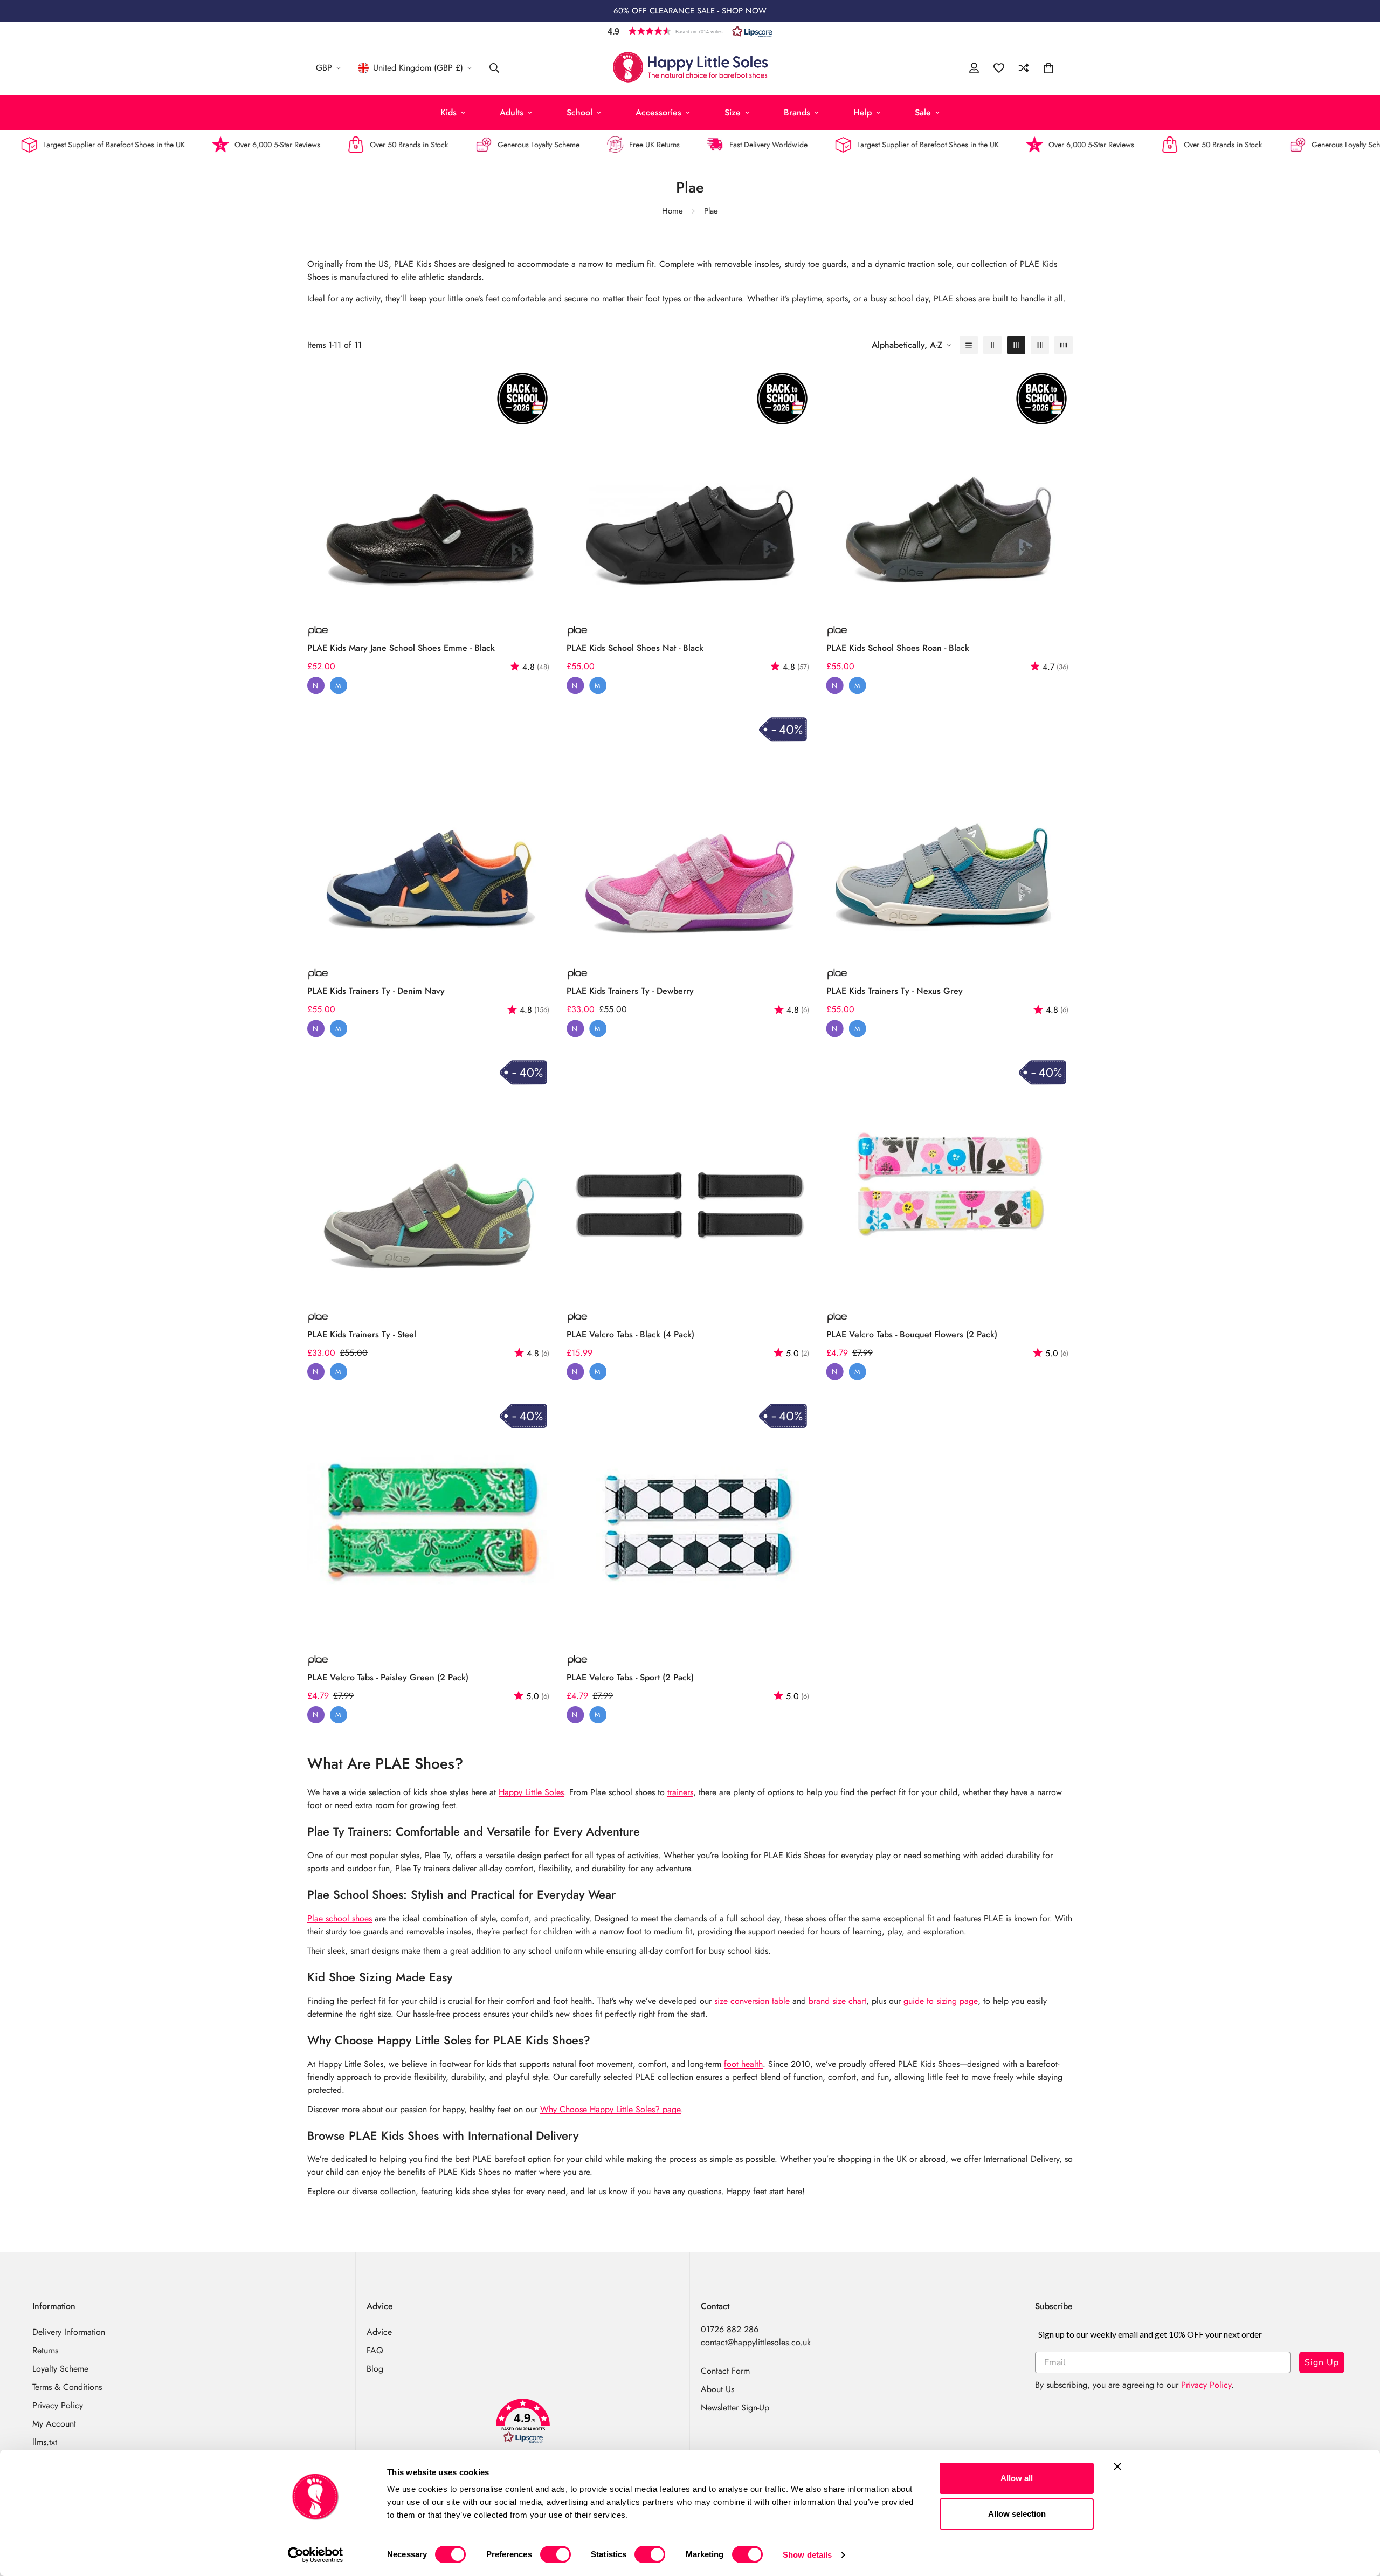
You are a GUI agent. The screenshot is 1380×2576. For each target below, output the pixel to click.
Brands (797, 112)
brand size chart (837, 2001)
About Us (717, 2389)
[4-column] (1040, 345)
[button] (690, 31)
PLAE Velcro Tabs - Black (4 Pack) (630, 1334)
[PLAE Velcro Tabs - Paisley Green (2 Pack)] (430, 1520)
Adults (512, 112)
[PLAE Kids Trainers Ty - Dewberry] (690, 833)
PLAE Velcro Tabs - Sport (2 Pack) (630, 1677)
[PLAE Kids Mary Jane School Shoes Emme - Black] (430, 490)
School (579, 112)
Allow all (1017, 2478)
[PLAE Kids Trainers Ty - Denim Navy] (430, 833)
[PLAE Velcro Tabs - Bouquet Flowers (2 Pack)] (950, 1176)
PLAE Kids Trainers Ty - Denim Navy (376, 991)
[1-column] (969, 345)
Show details (807, 2555)
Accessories (658, 112)
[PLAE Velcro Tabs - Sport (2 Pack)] (690, 1520)
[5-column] (1064, 345)
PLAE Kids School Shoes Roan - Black (898, 648)
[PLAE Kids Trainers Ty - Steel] (430, 1176)
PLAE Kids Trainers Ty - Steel (362, 1334)
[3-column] (1016, 345)
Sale (923, 112)
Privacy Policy (58, 2405)
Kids (448, 112)
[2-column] (992, 345)
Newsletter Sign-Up (735, 2407)
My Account (54, 2424)
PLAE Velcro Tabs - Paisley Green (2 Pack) (388, 1677)
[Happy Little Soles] (690, 68)
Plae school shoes (340, 1918)
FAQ (375, 2350)
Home (672, 211)
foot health (743, 2064)
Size (733, 112)
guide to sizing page (941, 2001)
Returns (45, 2350)
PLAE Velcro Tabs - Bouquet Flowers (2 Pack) (912, 1334)
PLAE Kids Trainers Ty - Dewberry (630, 991)
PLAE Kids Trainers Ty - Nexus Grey (895, 991)
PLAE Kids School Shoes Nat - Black (635, 648)
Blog (375, 2369)
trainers (680, 1792)
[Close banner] (1117, 2467)
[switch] (556, 2554)
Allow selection (1017, 2514)
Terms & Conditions (67, 2387)
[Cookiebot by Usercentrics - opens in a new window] (316, 2555)
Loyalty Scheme (60, 2369)
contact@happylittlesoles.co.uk (756, 2342)
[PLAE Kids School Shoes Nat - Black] (690, 490)
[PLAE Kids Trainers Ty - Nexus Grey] (950, 833)
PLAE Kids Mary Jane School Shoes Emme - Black (401, 648)
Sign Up (1322, 2362)
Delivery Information (69, 2332)
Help (862, 112)
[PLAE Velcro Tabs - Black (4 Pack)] (690, 1176)
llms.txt (45, 2442)
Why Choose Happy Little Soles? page (610, 2109)
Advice (379, 2332)
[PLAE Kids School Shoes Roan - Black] (950, 490)
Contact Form (725, 2371)
